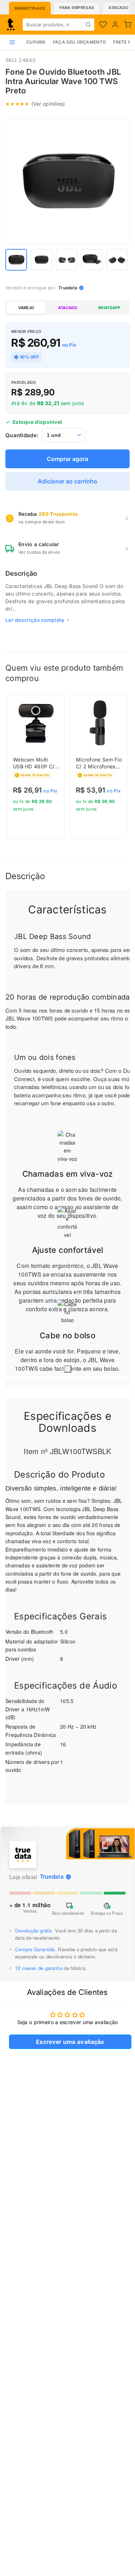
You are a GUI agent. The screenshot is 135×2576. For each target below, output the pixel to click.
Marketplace (30, 8)
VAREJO (26, 308)
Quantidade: (22, 435)
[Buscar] (88, 25)
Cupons (36, 42)
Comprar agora (67, 459)
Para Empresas (77, 8)
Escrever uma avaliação (70, 2042)
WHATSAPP (109, 308)
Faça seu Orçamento (79, 42)
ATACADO (67, 308)
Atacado (118, 8)
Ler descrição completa (35, 620)
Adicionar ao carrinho (67, 481)
